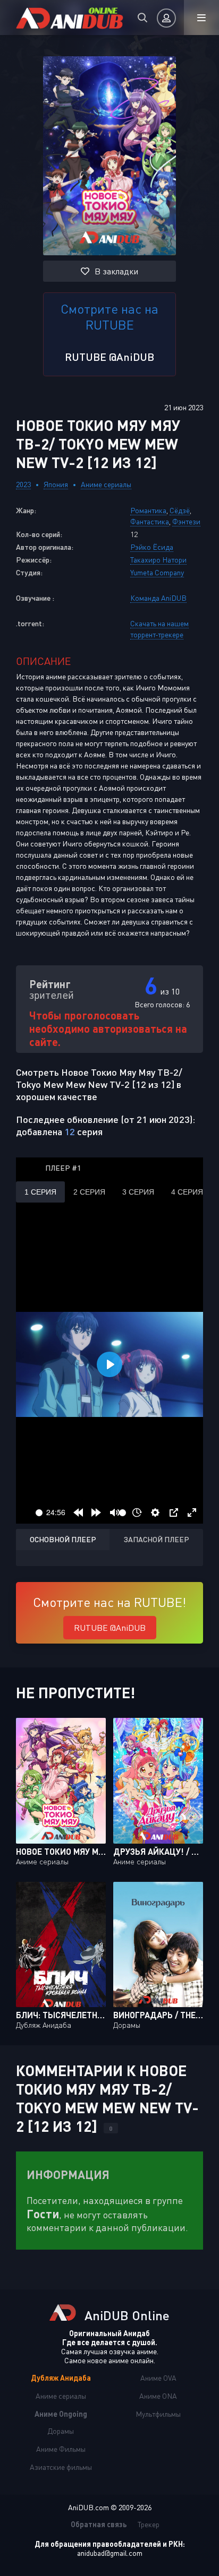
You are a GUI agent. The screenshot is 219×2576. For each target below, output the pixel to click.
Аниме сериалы (106, 484)
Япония (56, 484)
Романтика (148, 510)
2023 (23, 484)
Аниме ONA (158, 2396)
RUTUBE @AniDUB (109, 357)
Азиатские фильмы (61, 2467)
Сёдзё (180, 510)
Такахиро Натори (158, 560)
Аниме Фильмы (61, 2449)
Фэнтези (186, 521)
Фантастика (150, 521)
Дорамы (61, 2431)
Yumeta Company (157, 572)
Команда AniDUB (158, 598)
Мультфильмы (158, 2414)
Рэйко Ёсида (152, 547)
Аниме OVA (158, 2378)
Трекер (149, 2524)
